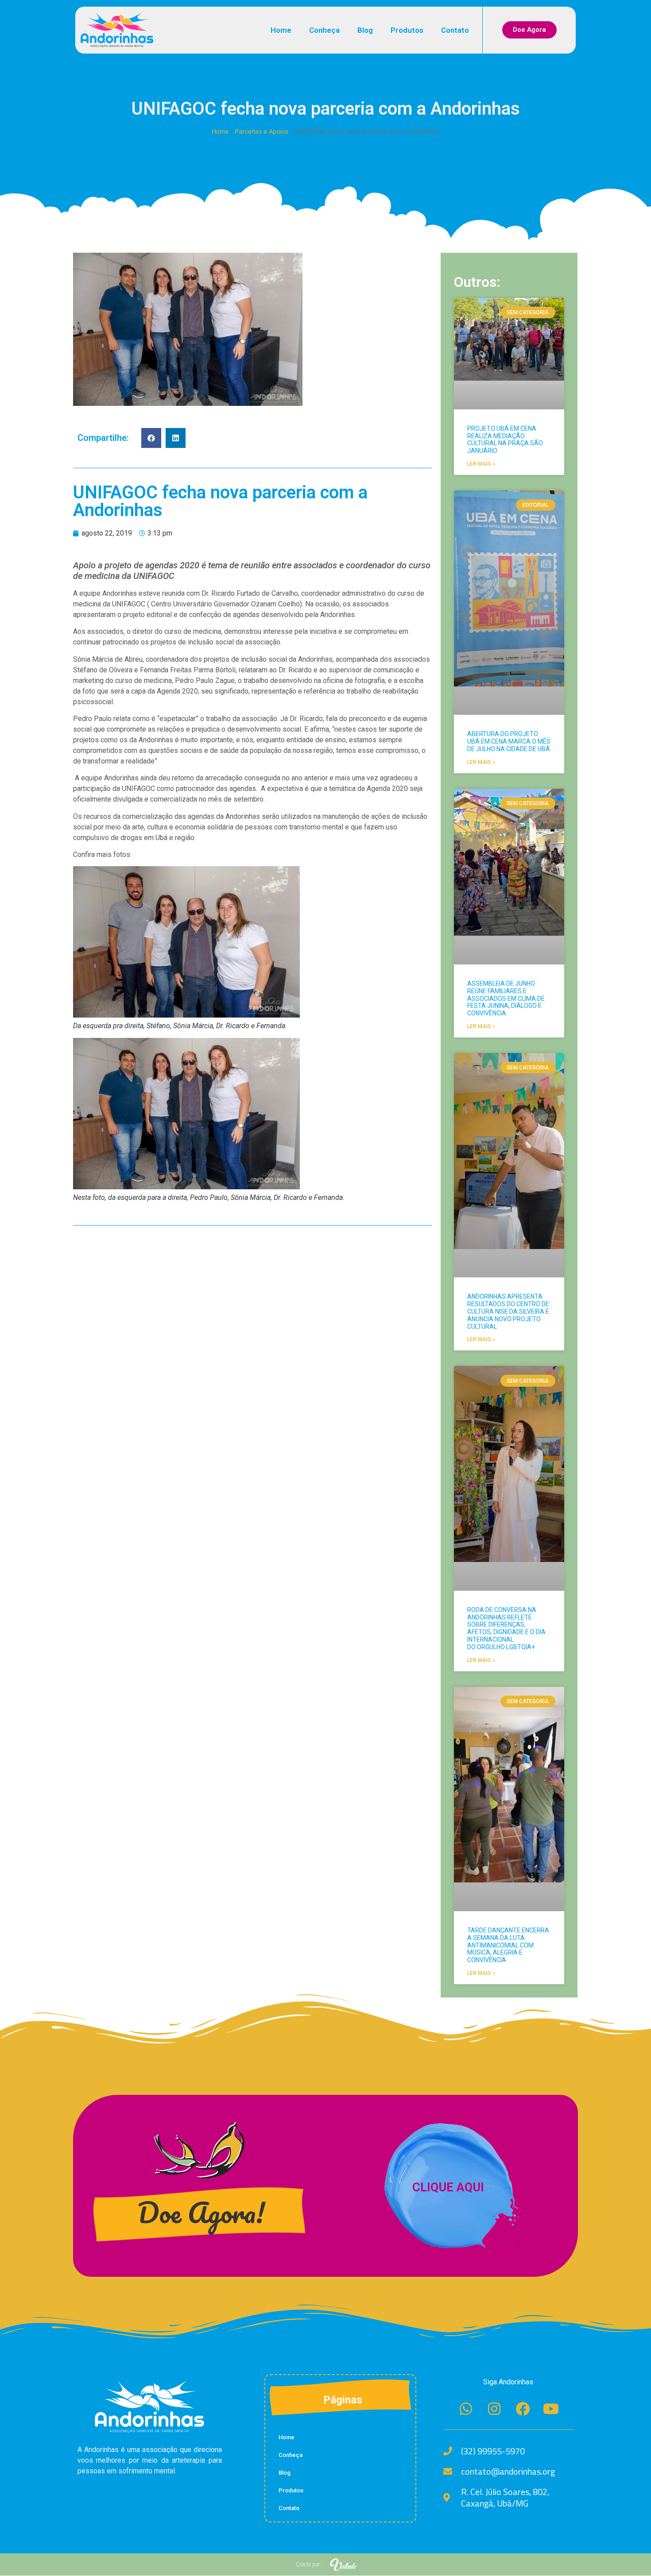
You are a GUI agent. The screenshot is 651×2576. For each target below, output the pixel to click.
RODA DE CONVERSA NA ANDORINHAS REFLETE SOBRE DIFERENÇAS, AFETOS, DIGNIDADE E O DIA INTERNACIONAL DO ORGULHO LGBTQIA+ (506, 1628)
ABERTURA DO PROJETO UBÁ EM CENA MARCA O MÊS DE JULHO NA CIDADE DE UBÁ (509, 741)
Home (281, 30)
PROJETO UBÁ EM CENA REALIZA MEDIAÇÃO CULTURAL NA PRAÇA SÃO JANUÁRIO (505, 440)
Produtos (407, 30)
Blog (365, 30)
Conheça (324, 30)
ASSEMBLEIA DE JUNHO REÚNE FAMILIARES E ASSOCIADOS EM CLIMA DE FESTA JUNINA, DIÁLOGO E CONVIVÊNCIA (506, 998)
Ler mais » (481, 464)
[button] (151, 438)
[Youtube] (551, 2409)
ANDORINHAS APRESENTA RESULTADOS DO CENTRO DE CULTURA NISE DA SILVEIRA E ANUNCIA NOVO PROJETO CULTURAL (508, 1311)
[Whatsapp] (466, 2409)
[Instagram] (494, 2409)
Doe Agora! (201, 2212)
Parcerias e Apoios (262, 131)
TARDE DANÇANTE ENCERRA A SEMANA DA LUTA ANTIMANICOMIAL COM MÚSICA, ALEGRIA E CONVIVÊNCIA (508, 1945)
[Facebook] (523, 2409)
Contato (455, 30)
